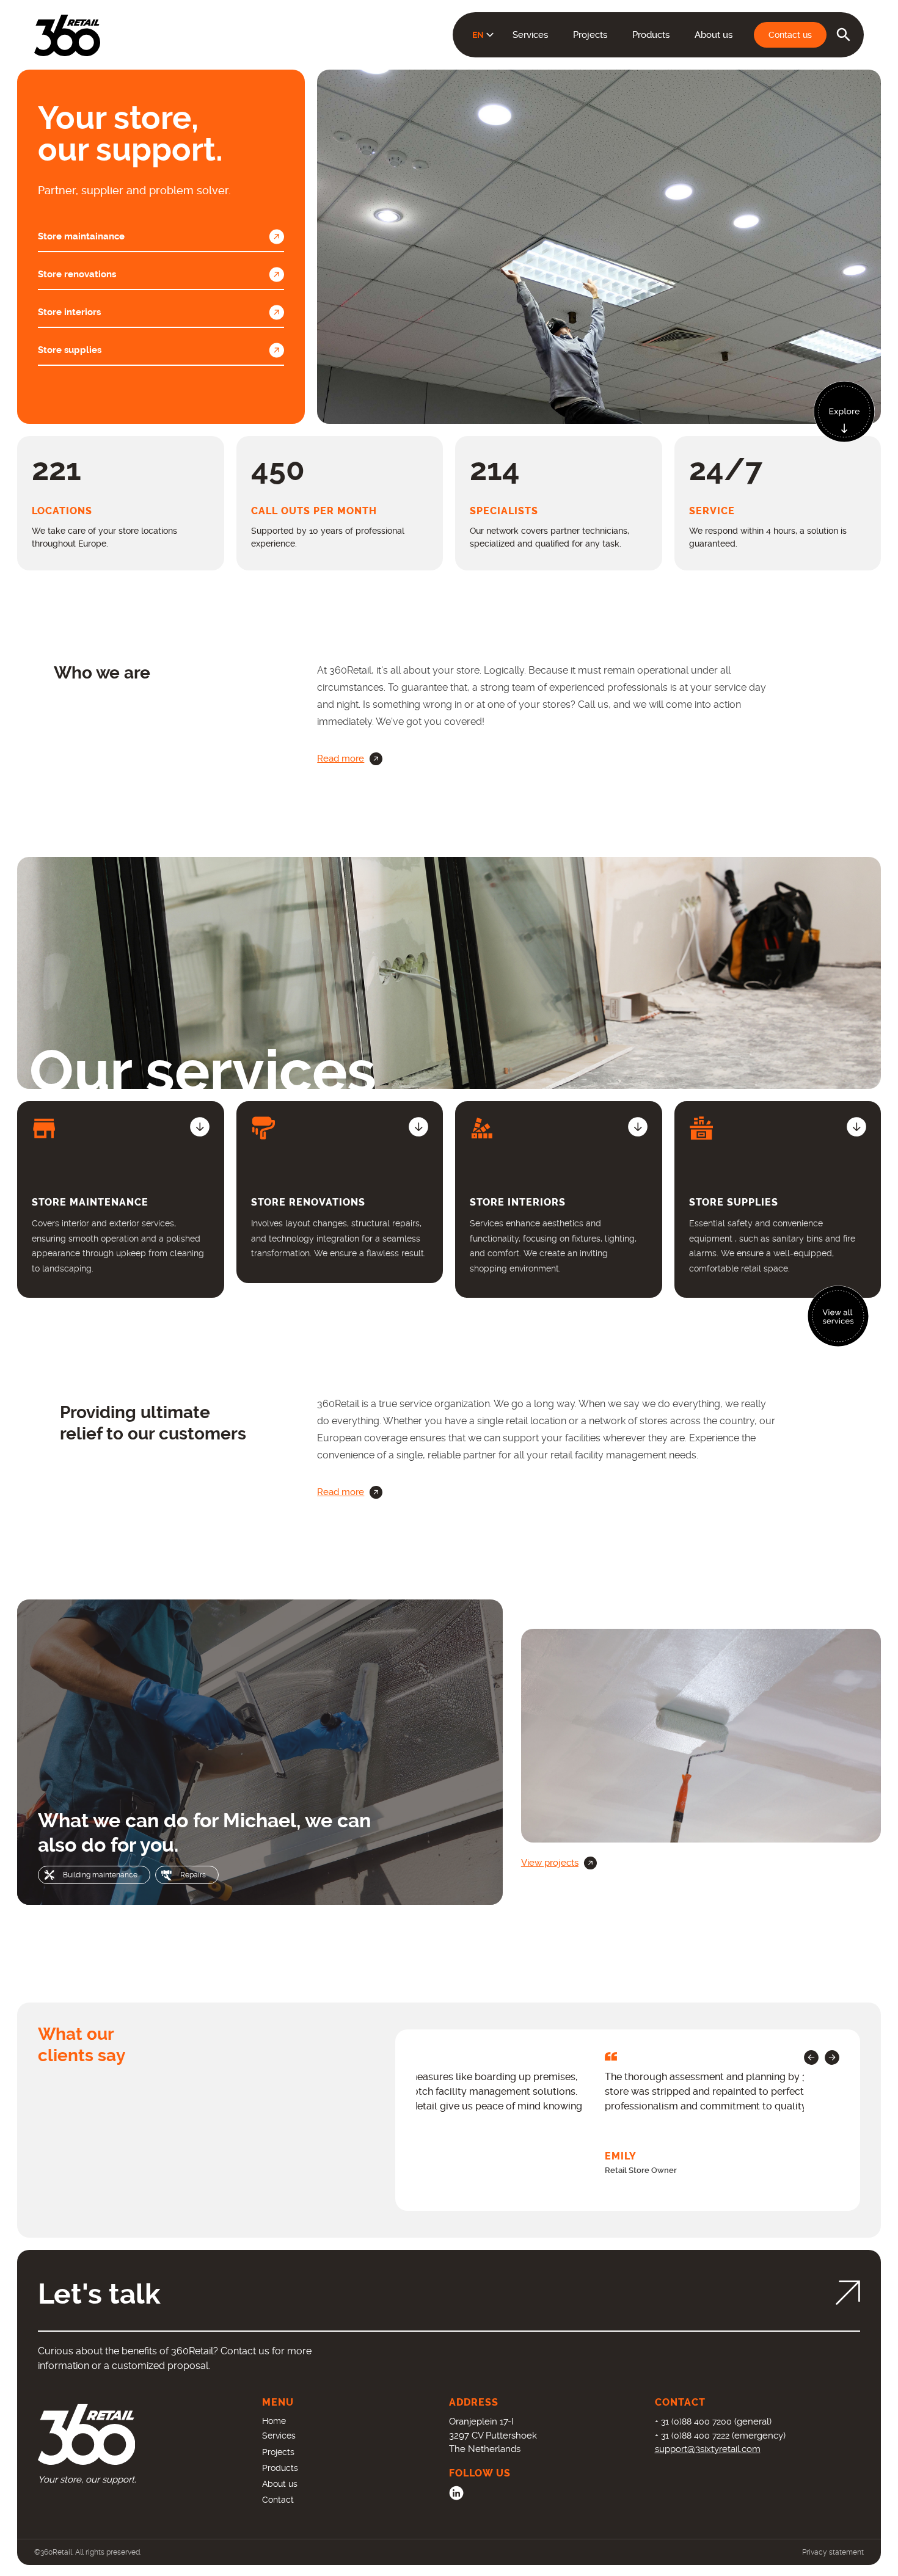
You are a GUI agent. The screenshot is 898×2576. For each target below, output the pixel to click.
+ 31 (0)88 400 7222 (692, 2436)
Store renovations (77, 274)
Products (651, 35)
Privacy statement (833, 2552)
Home (274, 2421)
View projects (550, 1863)
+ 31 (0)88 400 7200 (693, 2421)
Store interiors (69, 312)
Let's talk (99, 2294)
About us (714, 35)
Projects (590, 35)
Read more (341, 759)
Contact (278, 2500)
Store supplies (70, 350)
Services (530, 35)
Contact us (790, 35)
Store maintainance (81, 236)
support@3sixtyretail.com (708, 2449)
